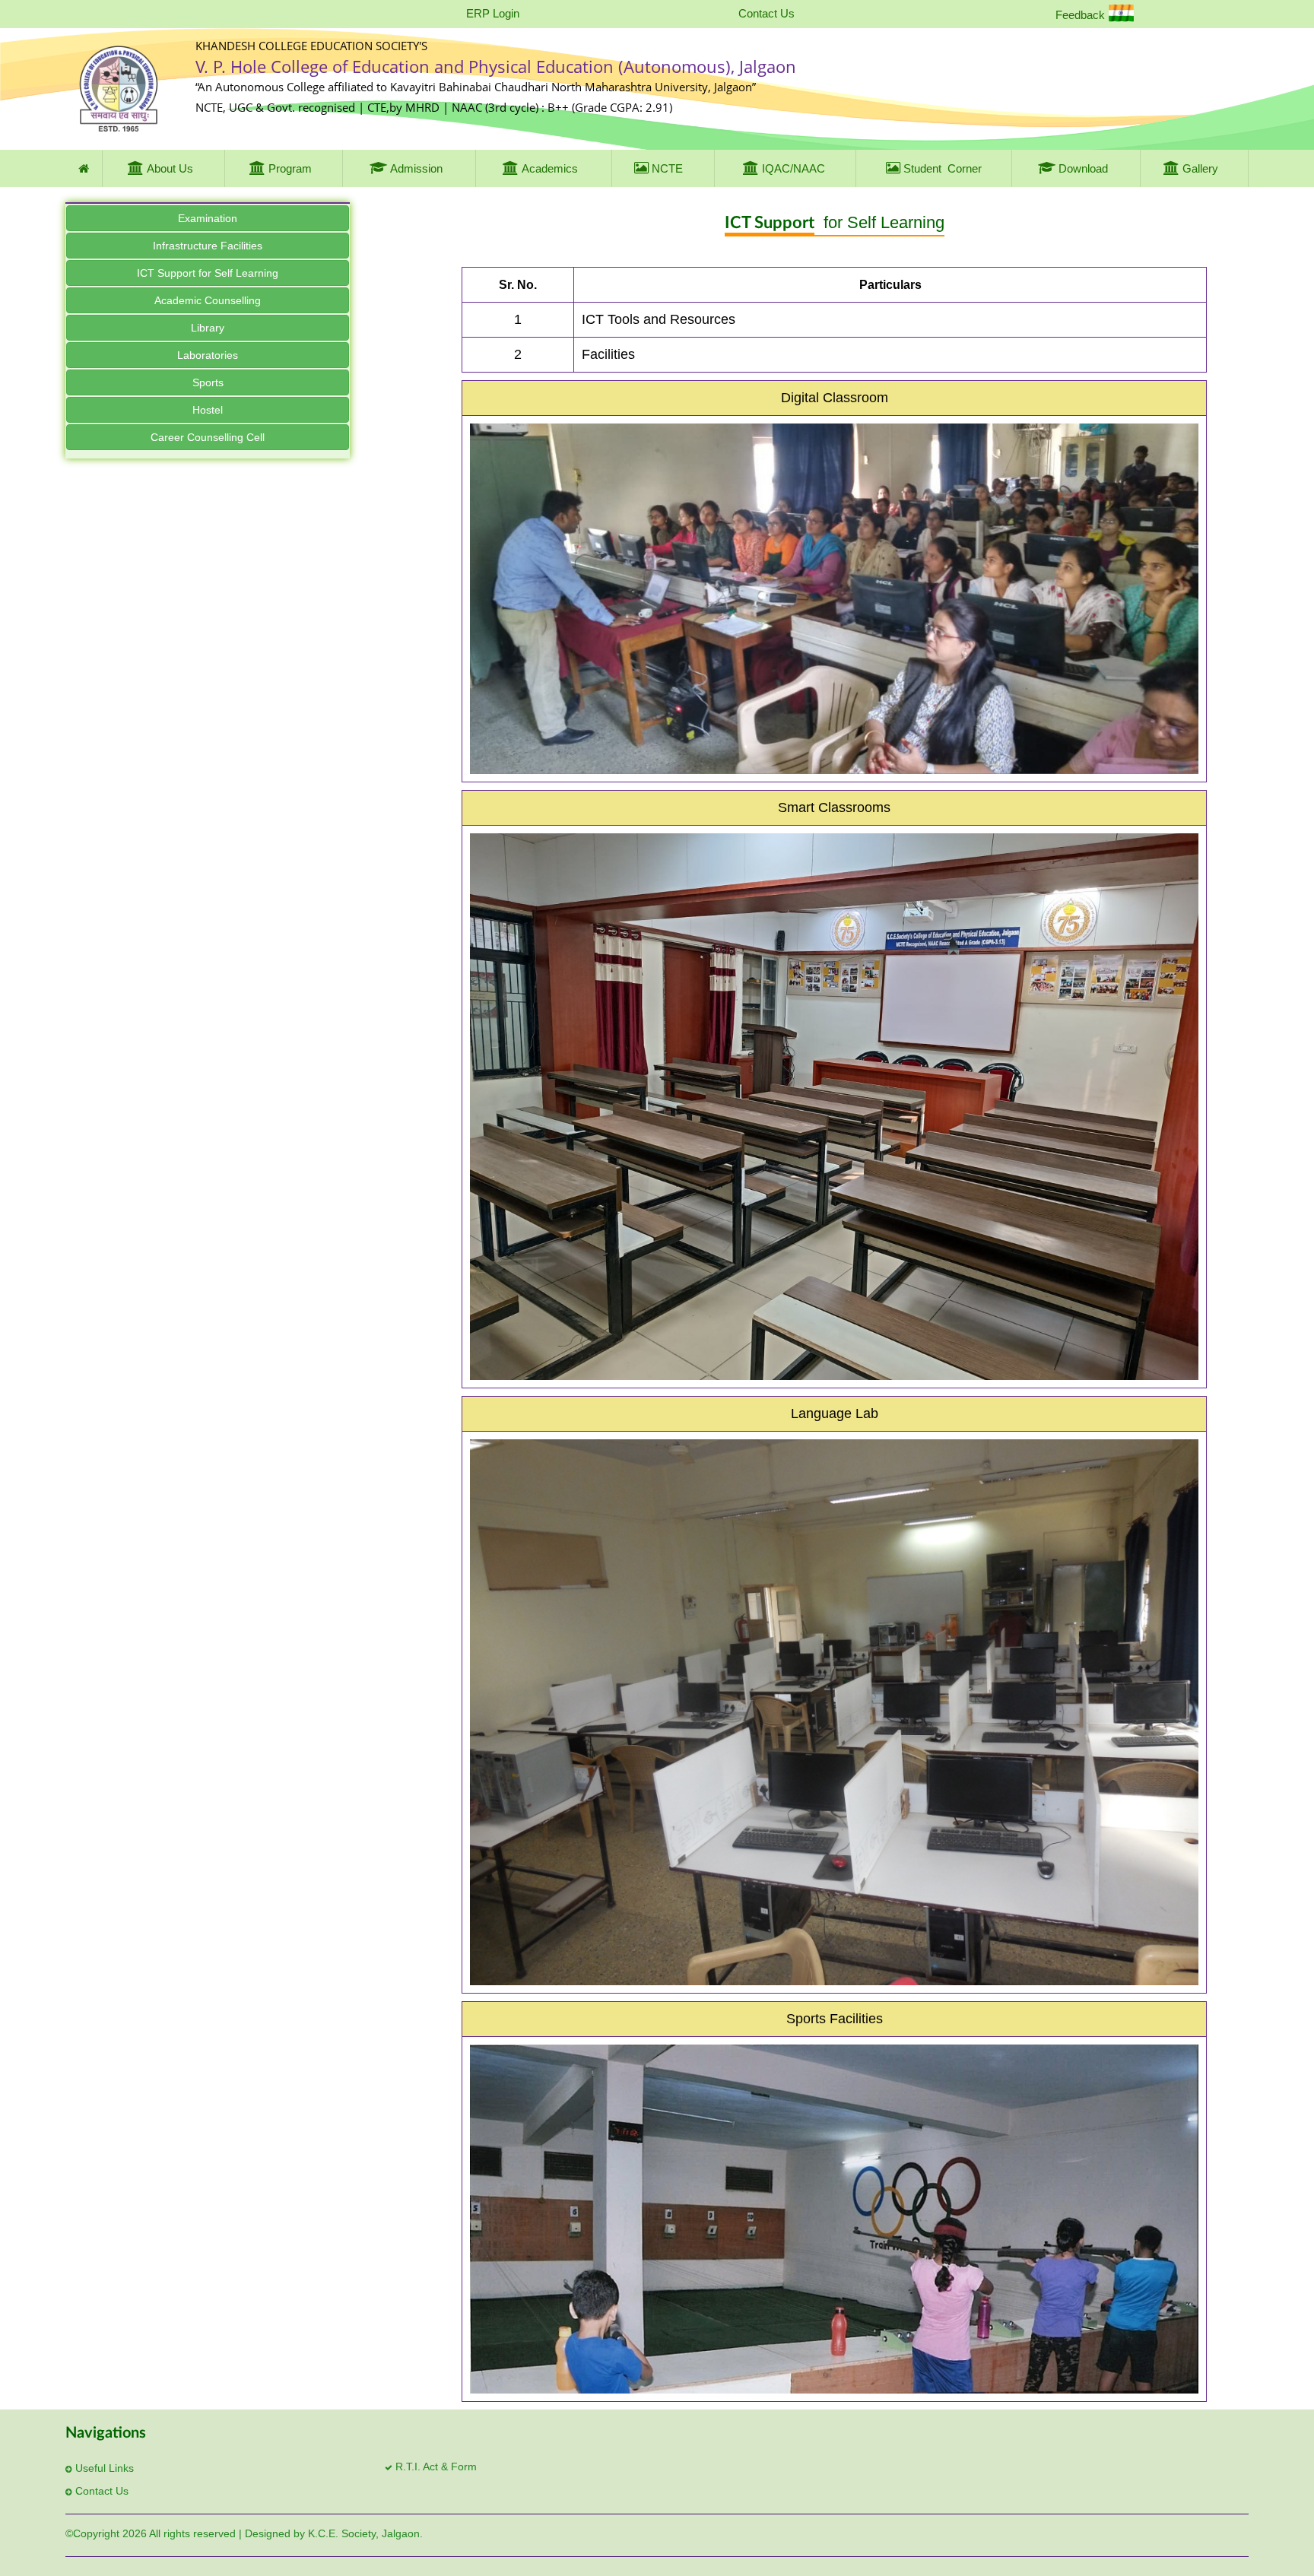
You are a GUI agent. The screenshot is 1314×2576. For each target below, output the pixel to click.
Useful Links (103, 2468)
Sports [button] (208, 382)
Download (1083, 168)
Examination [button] (208, 218)
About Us (170, 168)
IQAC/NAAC (792, 168)
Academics (550, 168)
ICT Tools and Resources (659, 319)
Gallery (1200, 168)
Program (290, 168)
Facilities (608, 354)
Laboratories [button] (208, 355)
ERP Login (493, 13)
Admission (416, 168)
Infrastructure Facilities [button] (208, 246)
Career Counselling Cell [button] (208, 437)
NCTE (666, 168)
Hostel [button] (208, 410)
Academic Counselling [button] (208, 300)
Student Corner (941, 168)
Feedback (1080, 15)
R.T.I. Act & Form (435, 2467)
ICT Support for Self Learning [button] (208, 273)
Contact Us (766, 13)
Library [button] (208, 328)
